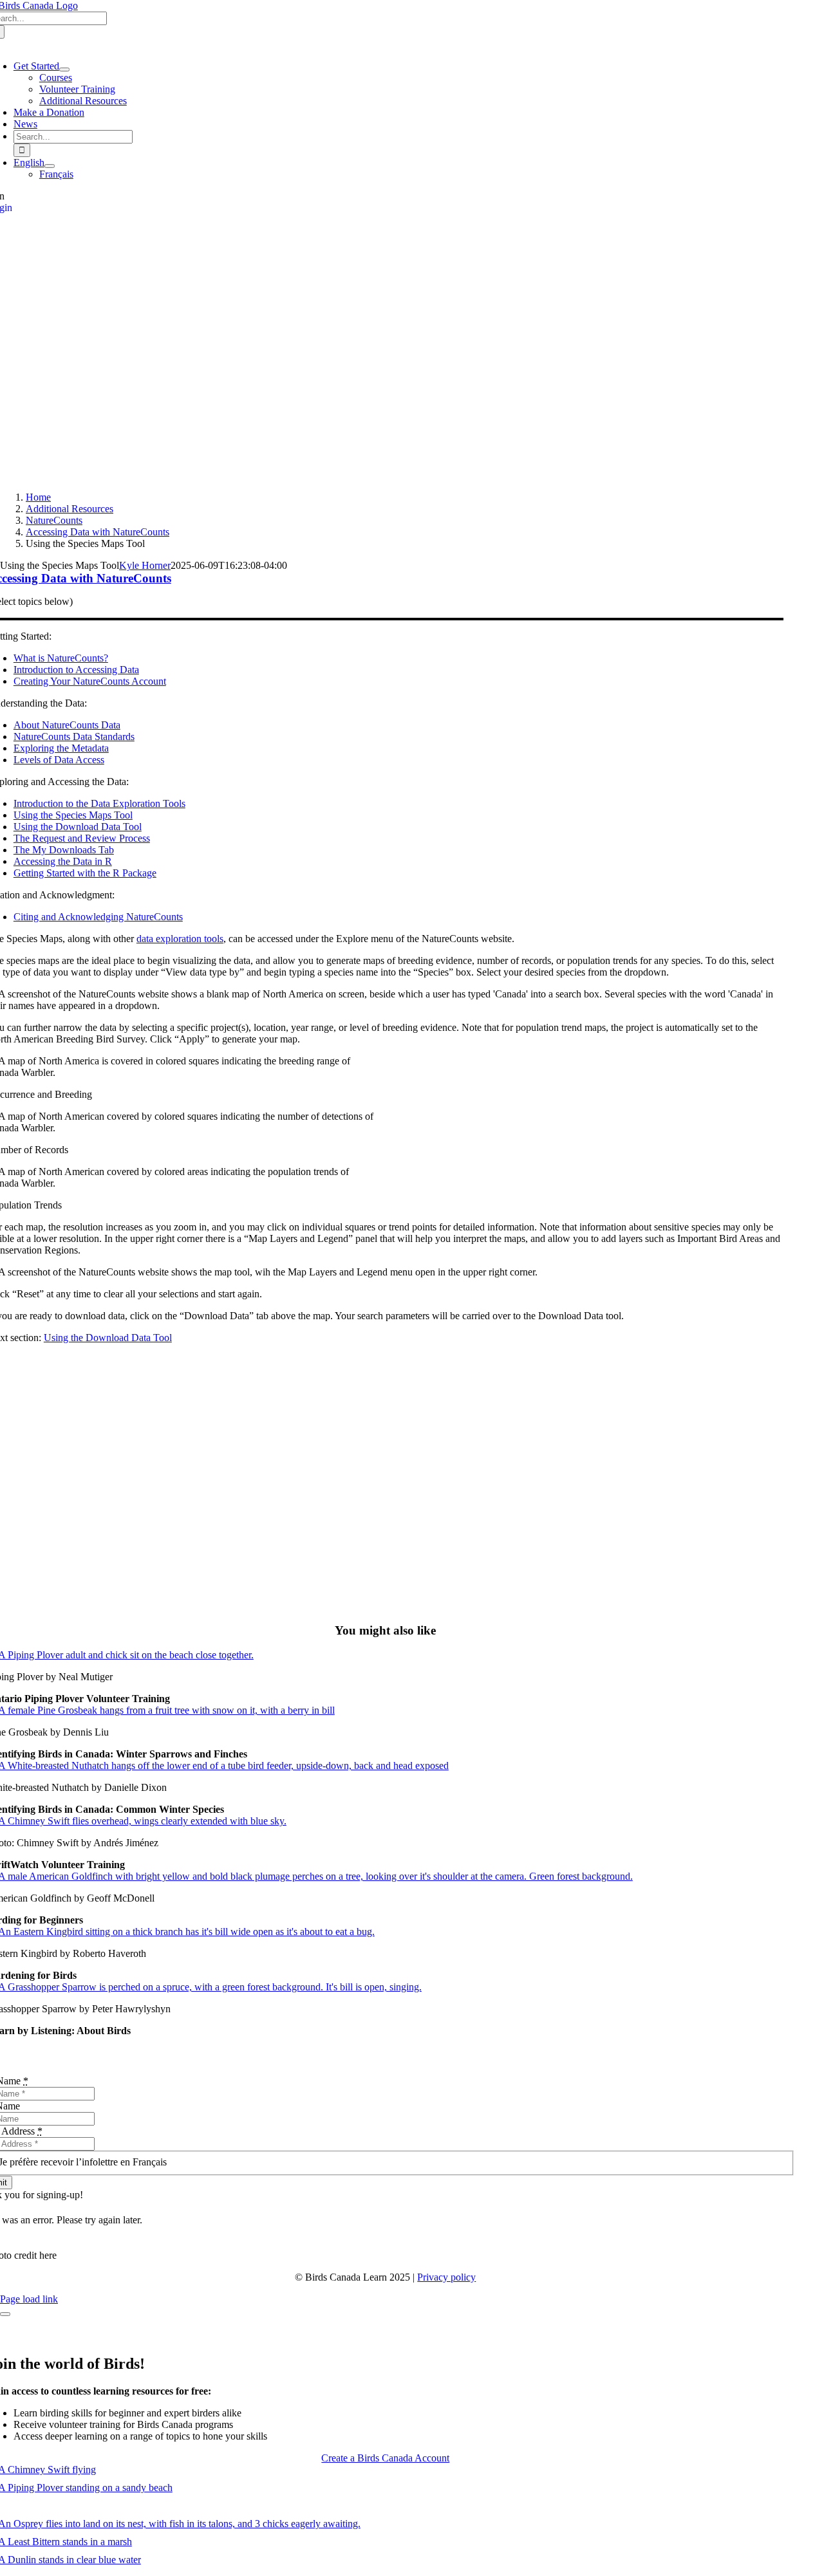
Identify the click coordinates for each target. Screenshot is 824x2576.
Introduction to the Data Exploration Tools (99, 803)
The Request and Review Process (82, 838)
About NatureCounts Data (67, 725)
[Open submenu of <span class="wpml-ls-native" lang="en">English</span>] (50, 166)
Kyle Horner (145, 565)
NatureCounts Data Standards (74, 737)
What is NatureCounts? (61, 658)
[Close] (5, 2314)
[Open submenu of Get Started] (64, 69)
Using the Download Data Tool (78, 827)
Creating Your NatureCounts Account (90, 681)
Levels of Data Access (59, 760)
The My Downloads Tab (64, 850)
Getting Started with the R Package (85, 873)
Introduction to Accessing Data (76, 670)
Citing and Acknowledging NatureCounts (98, 917)
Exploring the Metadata (61, 748)
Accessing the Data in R (63, 861)
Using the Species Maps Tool (73, 815)
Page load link (29, 2299)
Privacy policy (446, 2277)
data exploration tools (180, 939)
